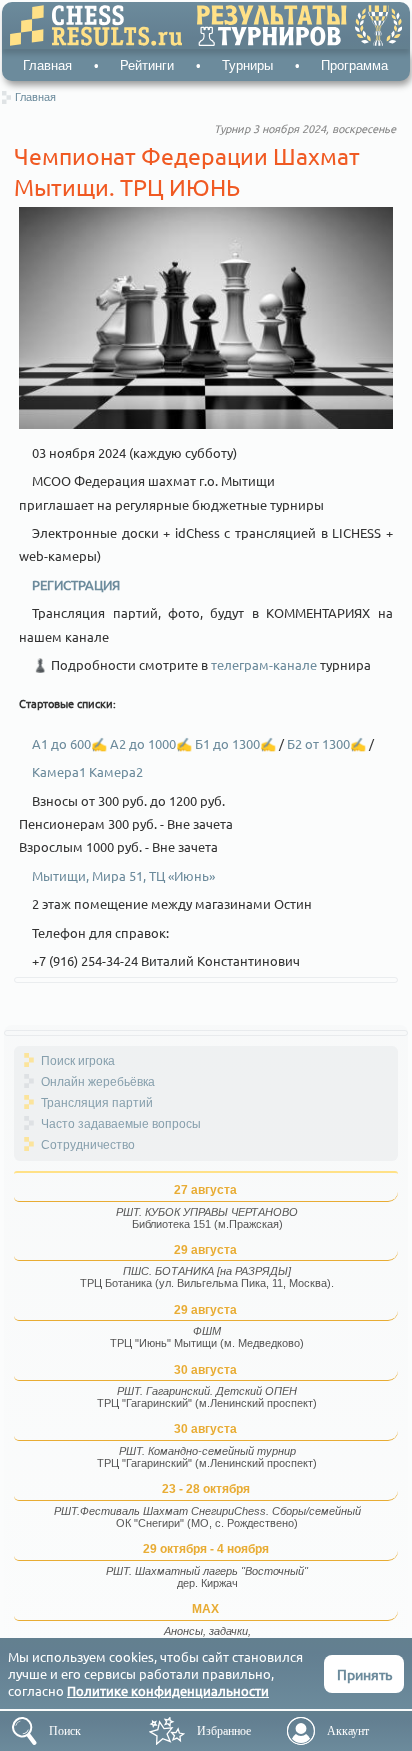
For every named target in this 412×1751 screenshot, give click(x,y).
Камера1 (60, 771)
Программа (354, 65)
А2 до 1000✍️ (152, 743)
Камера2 (116, 771)
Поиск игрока (78, 1061)
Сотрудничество (88, 1145)
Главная (47, 65)
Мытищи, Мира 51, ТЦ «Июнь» (123, 875)
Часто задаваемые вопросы (121, 1124)
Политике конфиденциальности (168, 1690)
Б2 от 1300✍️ (326, 743)
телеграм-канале (264, 664)
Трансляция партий (97, 1103)
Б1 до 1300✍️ (237, 743)
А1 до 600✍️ (71, 743)
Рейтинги (147, 65)
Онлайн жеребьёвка (98, 1082)
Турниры (247, 65)
